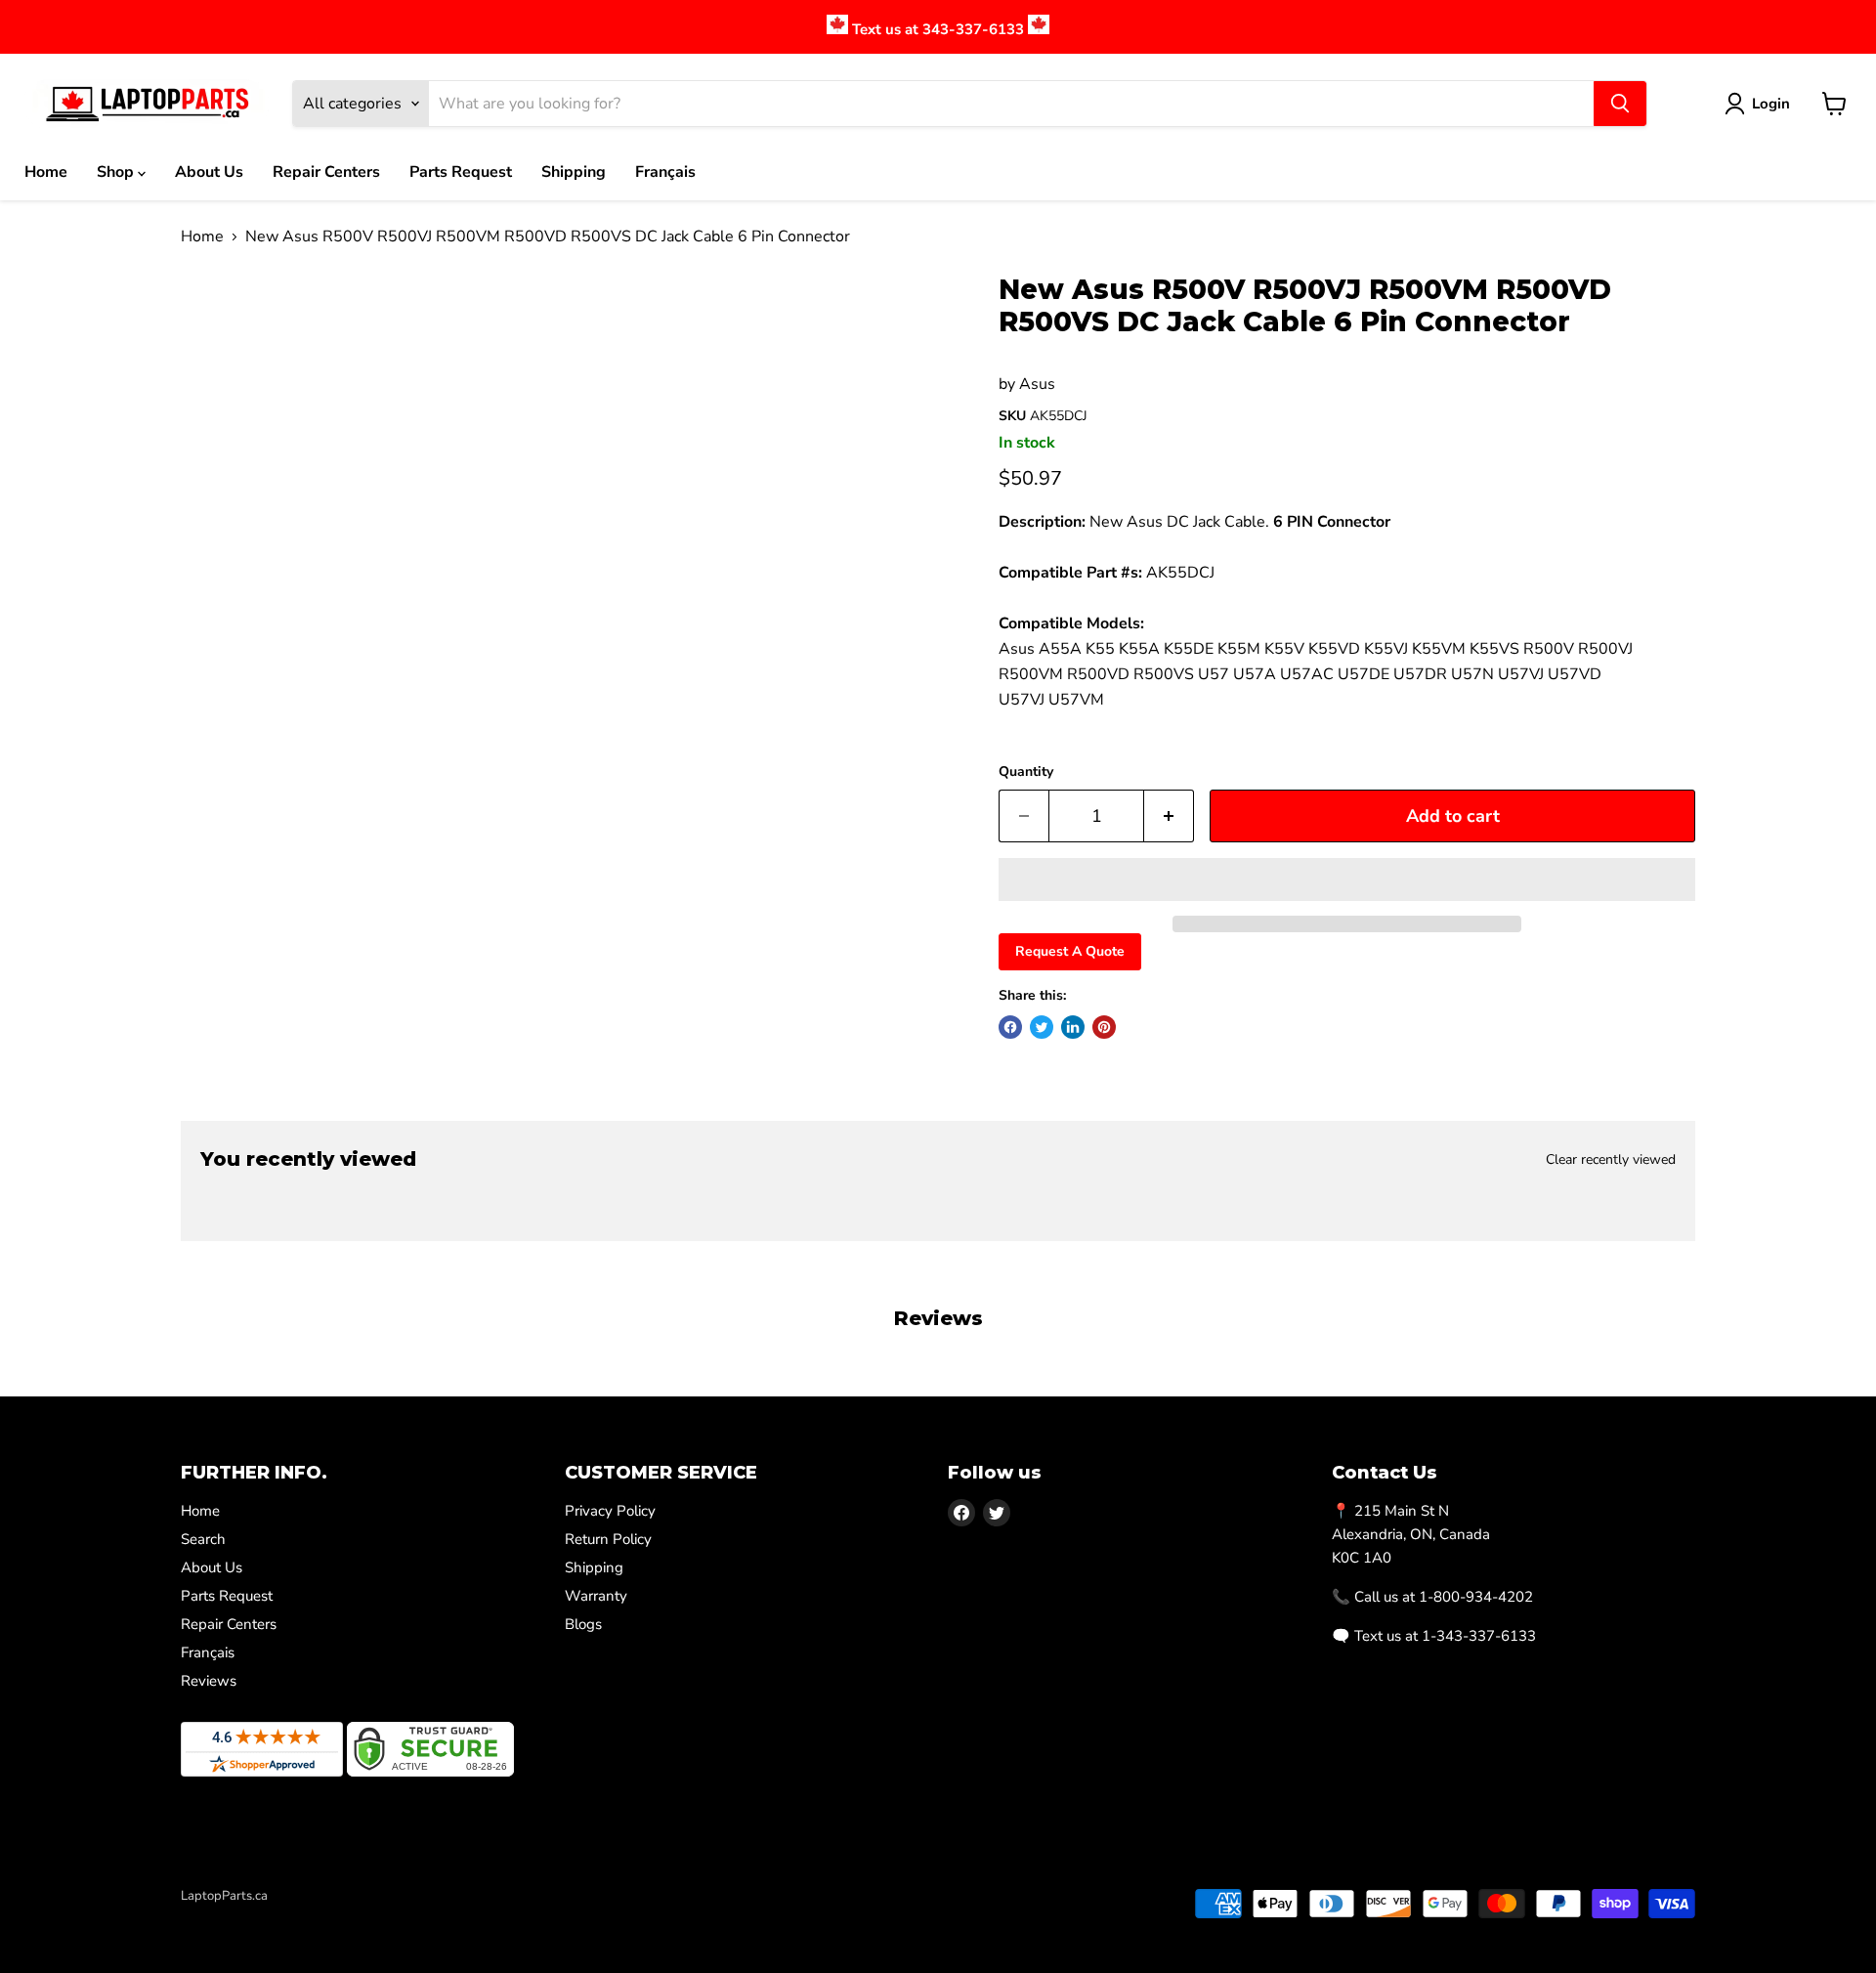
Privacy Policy (610, 1511)
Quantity (1026, 772)
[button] (1347, 879)
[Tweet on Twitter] (1042, 1027)
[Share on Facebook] (1010, 1027)
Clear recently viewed (1611, 1160)
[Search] (1620, 104)
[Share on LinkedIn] (1073, 1027)
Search (203, 1539)
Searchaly (294, 1916)
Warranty (596, 1596)
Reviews (209, 1681)
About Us (209, 172)
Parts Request (461, 172)
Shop (117, 172)
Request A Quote (1070, 951)
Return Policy (608, 1539)
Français (665, 172)
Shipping (574, 172)
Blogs (583, 1624)
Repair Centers (326, 172)
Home (46, 172)
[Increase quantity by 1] (1169, 816)
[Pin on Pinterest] (1104, 1027)
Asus (1037, 384)
